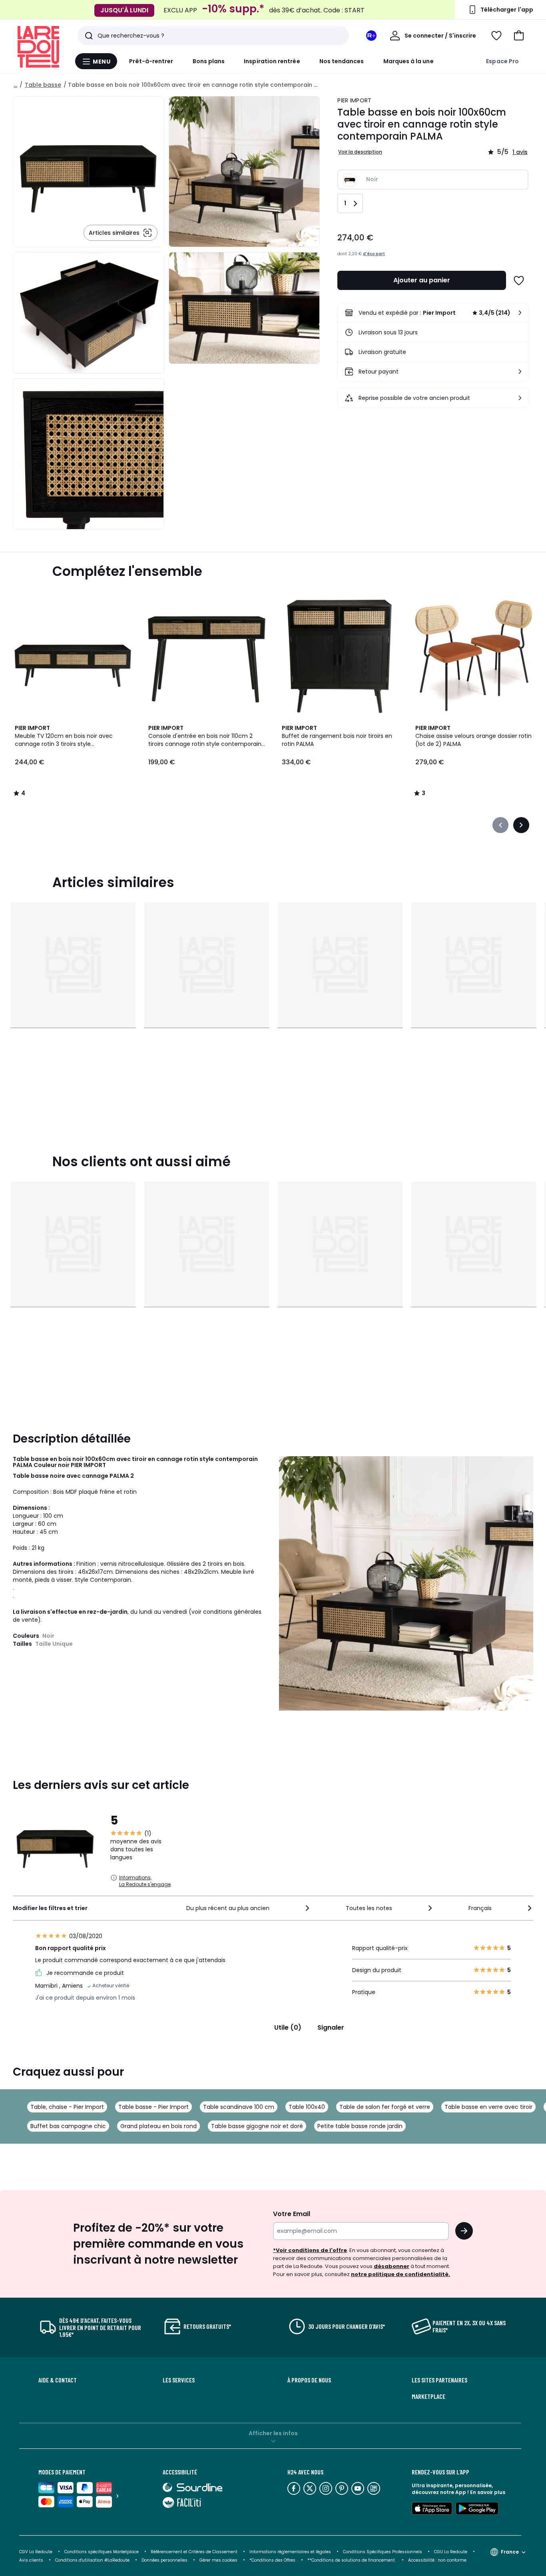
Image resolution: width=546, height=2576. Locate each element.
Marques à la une (409, 61)
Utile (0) (288, 2027)
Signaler (331, 2027)
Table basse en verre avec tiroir (488, 2107)
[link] (433, 313)
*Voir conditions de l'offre (310, 2250)
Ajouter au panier (422, 280)
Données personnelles (164, 2560)
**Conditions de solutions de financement (352, 2560)
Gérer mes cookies (218, 2560)
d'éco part (374, 254)
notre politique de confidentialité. (401, 2274)
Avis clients (31, 2560)
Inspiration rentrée (272, 61)
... (15, 85)
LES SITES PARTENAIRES (439, 2380)
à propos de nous (309, 2380)
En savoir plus (488, 2492)
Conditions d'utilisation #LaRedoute (92, 2560)
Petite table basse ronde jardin (360, 2126)
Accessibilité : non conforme (437, 2560)
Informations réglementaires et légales (290, 2552)
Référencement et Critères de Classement (194, 2552)
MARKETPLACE (428, 2396)
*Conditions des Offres (272, 2560)
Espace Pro (502, 61)
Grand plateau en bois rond (158, 2126)
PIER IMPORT (354, 100)
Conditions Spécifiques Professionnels (383, 2552)
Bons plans (209, 61)
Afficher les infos (273, 2433)
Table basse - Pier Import (153, 2107)
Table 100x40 (307, 2107)
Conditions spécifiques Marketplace (102, 2552)
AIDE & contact (58, 2380)
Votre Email (292, 2214)
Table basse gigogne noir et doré (257, 2126)
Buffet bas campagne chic (68, 2126)
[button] (519, 36)
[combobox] (249, 1908)
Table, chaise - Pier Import (67, 2107)
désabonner (392, 2266)
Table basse (43, 85)
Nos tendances (342, 61)
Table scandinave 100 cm (239, 2107)
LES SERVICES (179, 2380)
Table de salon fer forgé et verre (385, 2107)
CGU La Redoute (451, 2552)
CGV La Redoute (36, 2552)
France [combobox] (510, 2552)
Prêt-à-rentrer (151, 61)
